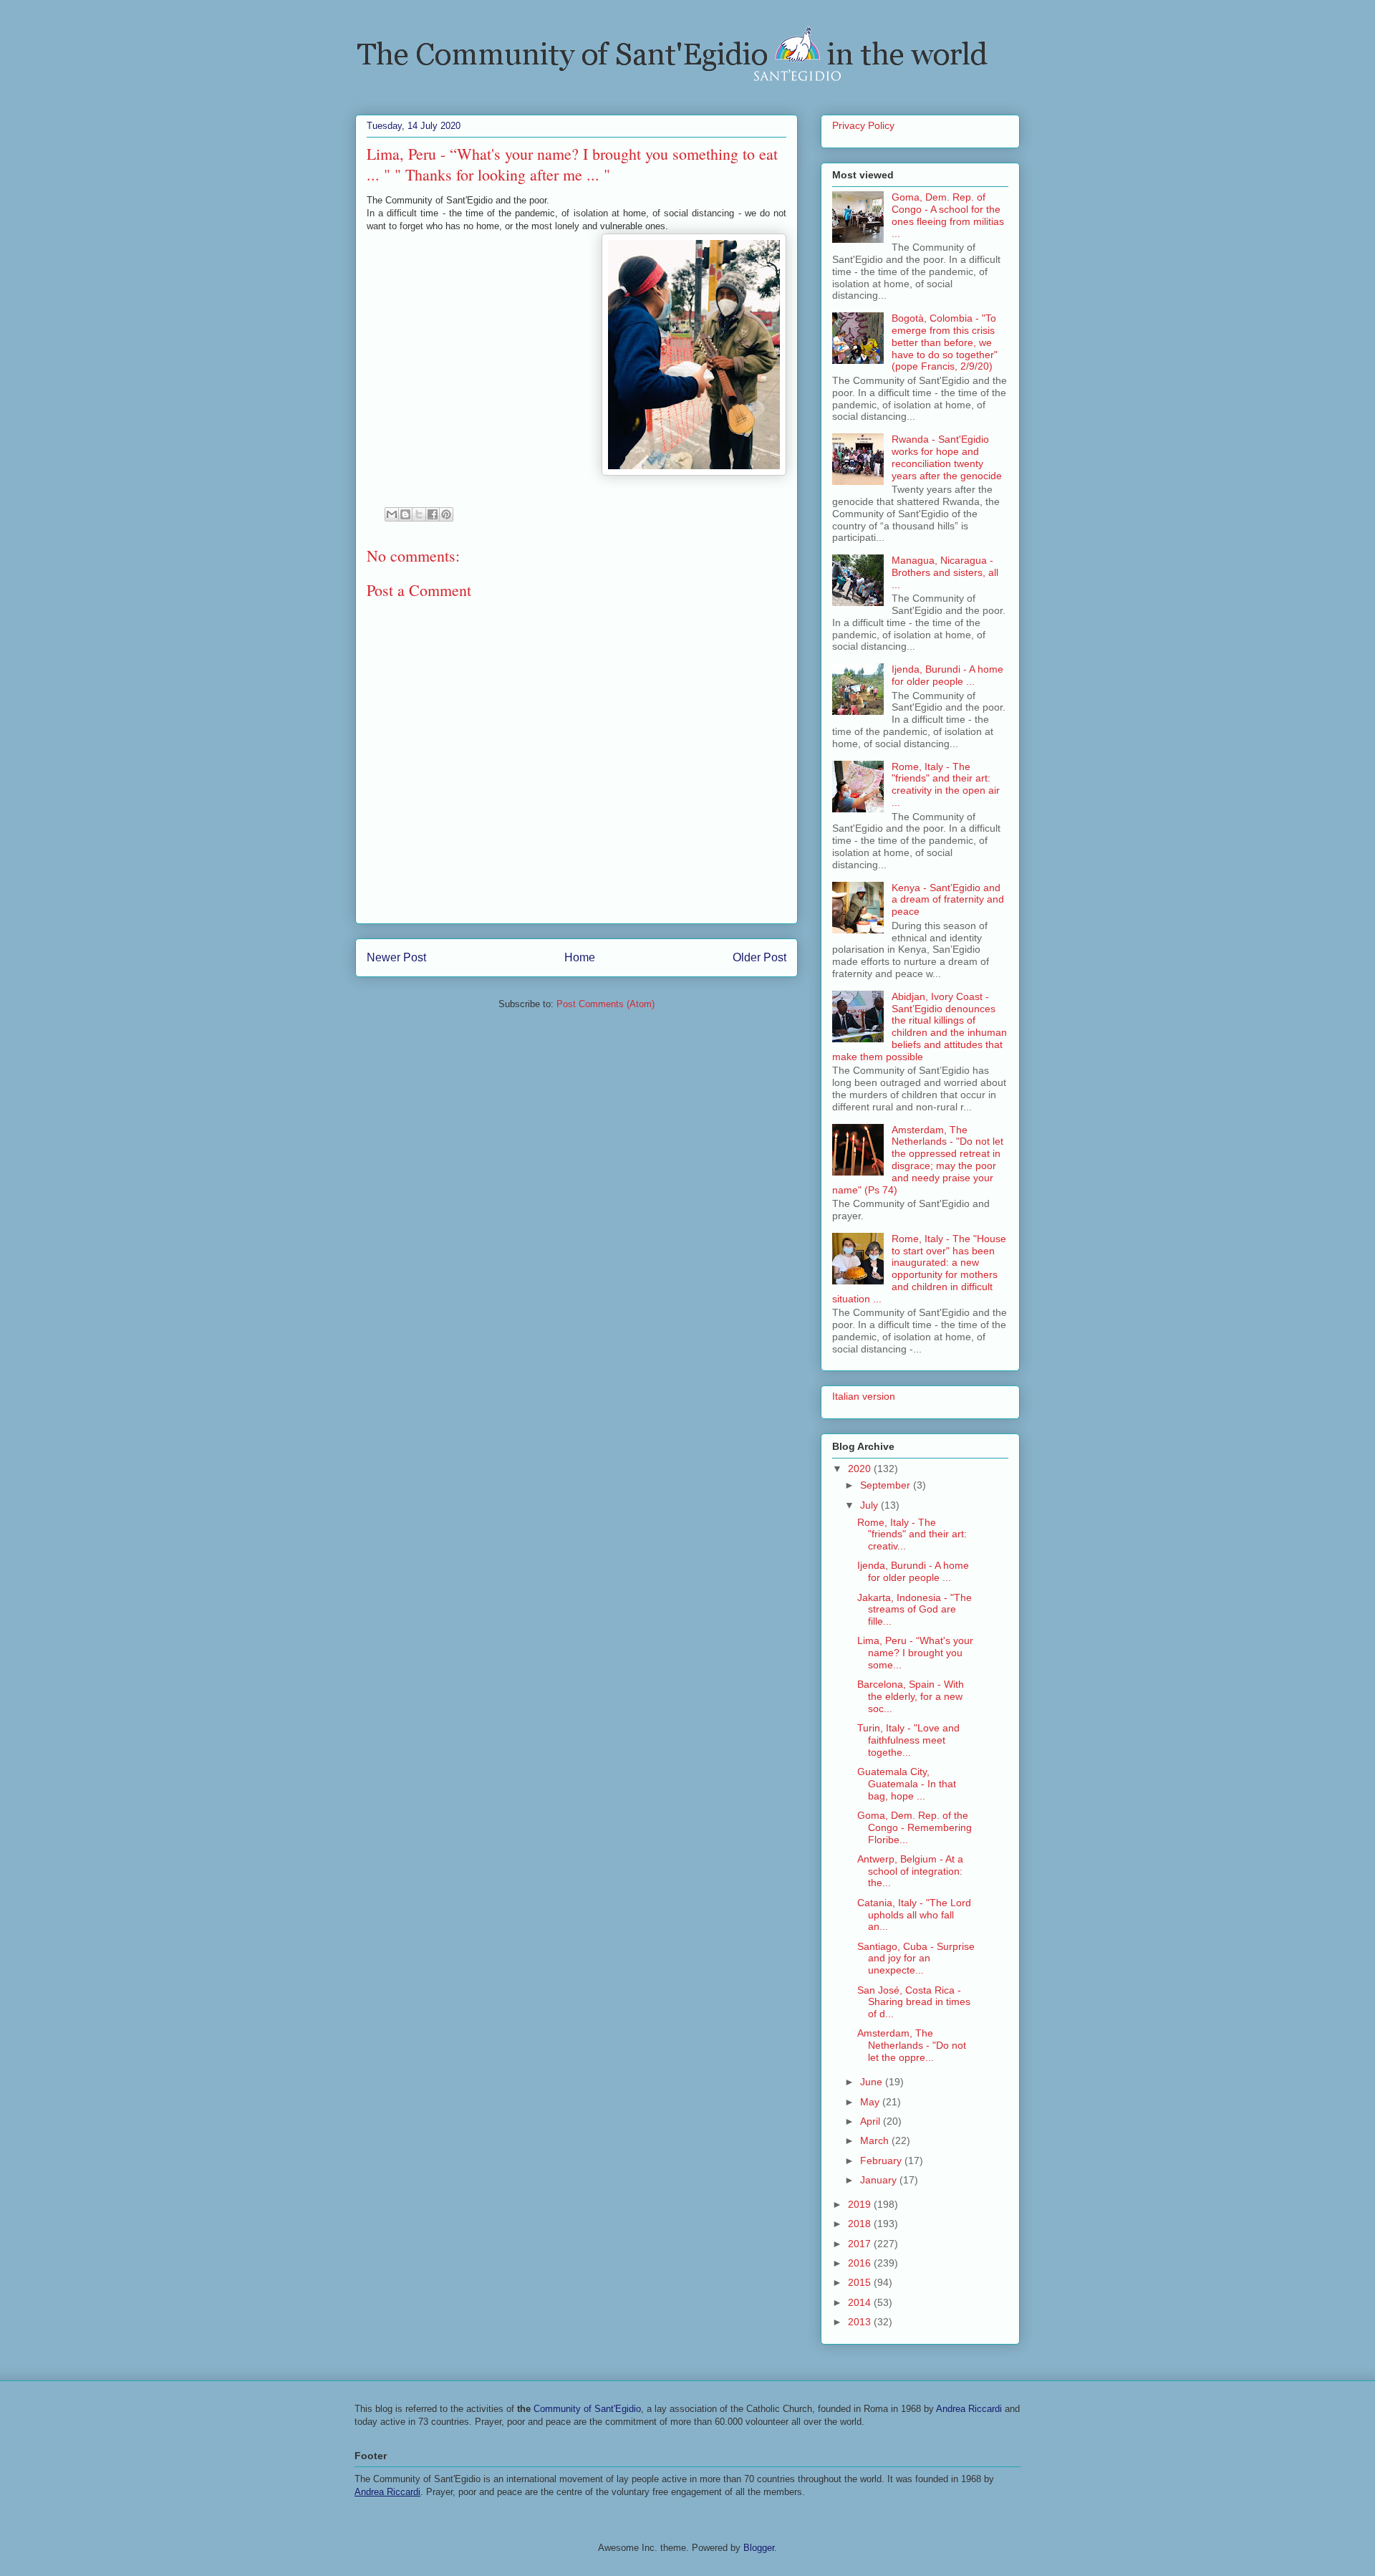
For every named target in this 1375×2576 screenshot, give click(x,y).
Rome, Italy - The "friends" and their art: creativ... (912, 1534)
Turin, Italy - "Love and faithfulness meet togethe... (908, 1740)
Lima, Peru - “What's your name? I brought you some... (915, 1653)
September (887, 1485)
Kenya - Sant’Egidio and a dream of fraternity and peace (948, 900)
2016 (861, 2263)
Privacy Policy (863, 125)
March (876, 2140)
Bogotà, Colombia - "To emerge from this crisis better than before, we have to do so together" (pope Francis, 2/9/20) (945, 342)
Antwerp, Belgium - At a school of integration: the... (910, 1871)
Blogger (759, 2548)
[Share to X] (419, 514)
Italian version (864, 1396)
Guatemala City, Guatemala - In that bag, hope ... (907, 1784)
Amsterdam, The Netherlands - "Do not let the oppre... (912, 2045)
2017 (861, 2244)
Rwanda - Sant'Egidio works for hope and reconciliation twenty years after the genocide (947, 457)
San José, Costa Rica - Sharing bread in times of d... (914, 2002)
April (872, 2121)
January (880, 2180)
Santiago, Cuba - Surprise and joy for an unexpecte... (916, 1959)
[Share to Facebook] (433, 514)
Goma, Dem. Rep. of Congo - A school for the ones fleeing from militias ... (948, 215)
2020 (861, 1469)
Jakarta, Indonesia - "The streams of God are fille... (915, 1610)
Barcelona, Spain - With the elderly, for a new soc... (911, 1696)
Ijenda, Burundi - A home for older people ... (947, 675)
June (873, 2082)
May (871, 2102)
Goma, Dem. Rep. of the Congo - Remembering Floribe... (915, 1827)
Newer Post (396, 957)
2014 (861, 2302)
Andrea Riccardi (969, 2409)
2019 (861, 2204)
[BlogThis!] (405, 514)
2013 (861, 2322)
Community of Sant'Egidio (587, 2409)
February (882, 2161)
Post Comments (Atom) (606, 1004)
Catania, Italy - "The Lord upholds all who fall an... (914, 1915)
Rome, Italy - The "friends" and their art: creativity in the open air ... (946, 784)
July (870, 1505)
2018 (861, 2224)
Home (580, 957)
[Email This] (392, 514)
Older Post (759, 957)
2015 (861, 2282)
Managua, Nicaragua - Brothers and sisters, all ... (945, 572)
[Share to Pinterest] (446, 514)
